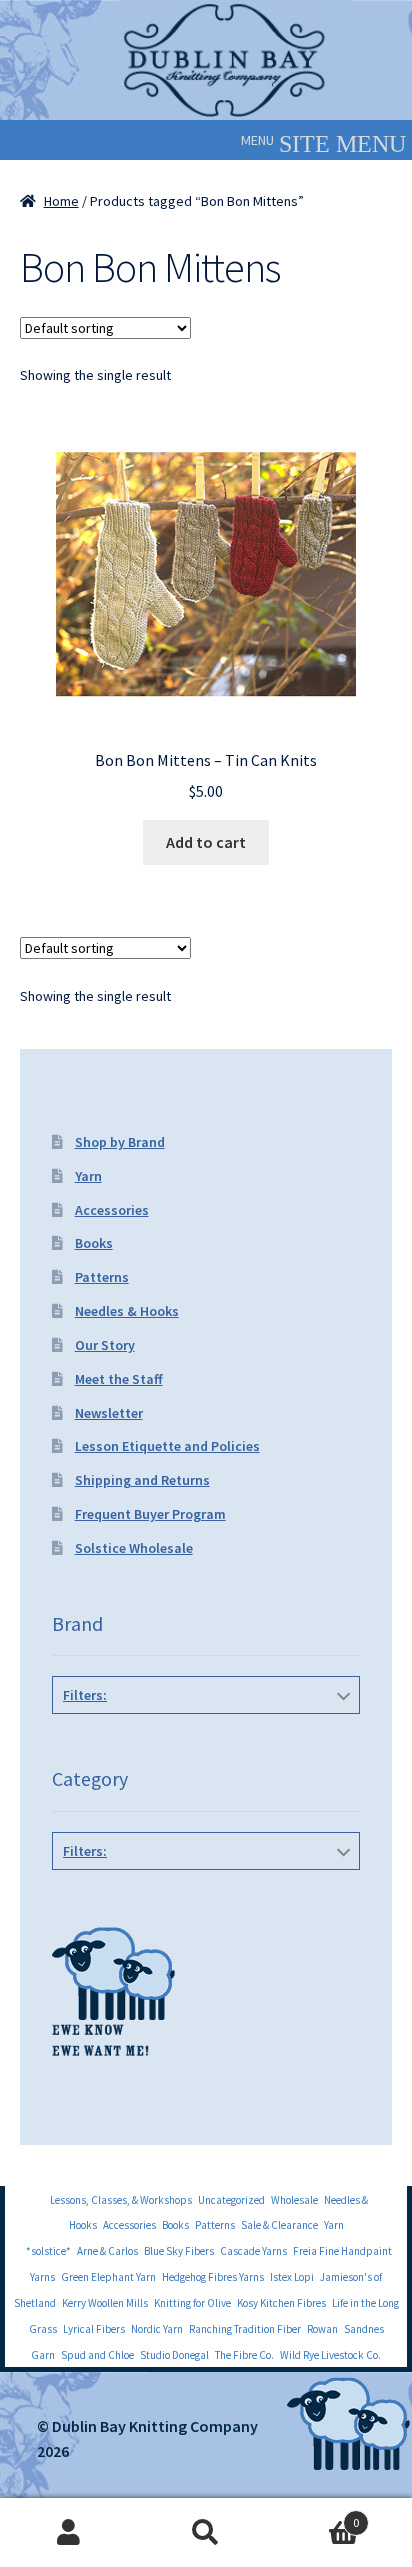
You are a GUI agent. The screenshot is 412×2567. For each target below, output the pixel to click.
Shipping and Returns (142, 1480)
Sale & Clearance (279, 2225)
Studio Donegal (174, 2355)
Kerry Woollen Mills (105, 2303)
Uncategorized (231, 2200)
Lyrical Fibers (94, 2329)
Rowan (322, 2329)
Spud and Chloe (97, 2355)
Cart (317, 2515)
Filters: (85, 1695)
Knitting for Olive (192, 2303)
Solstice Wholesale (134, 1548)
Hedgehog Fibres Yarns (213, 2277)
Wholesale (294, 2200)
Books (94, 1243)
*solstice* (48, 2251)
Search (205, 2533)
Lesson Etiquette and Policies (167, 1446)
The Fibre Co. (244, 2355)
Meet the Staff (119, 1379)
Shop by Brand (120, 1142)
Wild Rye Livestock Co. (330, 2355)
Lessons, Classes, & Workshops (121, 2200)
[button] (257, 140)
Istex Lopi (292, 2277)
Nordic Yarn (157, 2329)
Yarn (88, 1176)
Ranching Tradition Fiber (245, 2329)
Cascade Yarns (253, 2251)
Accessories (112, 1210)
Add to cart (206, 842)
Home (61, 201)
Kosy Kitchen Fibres (281, 2303)
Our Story (105, 1345)
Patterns (102, 1277)
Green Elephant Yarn (108, 2277)
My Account (68, 2533)
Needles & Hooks (127, 1311)
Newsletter (109, 1413)
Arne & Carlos (107, 2251)
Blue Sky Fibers (179, 2251)
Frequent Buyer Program (150, 1514)
